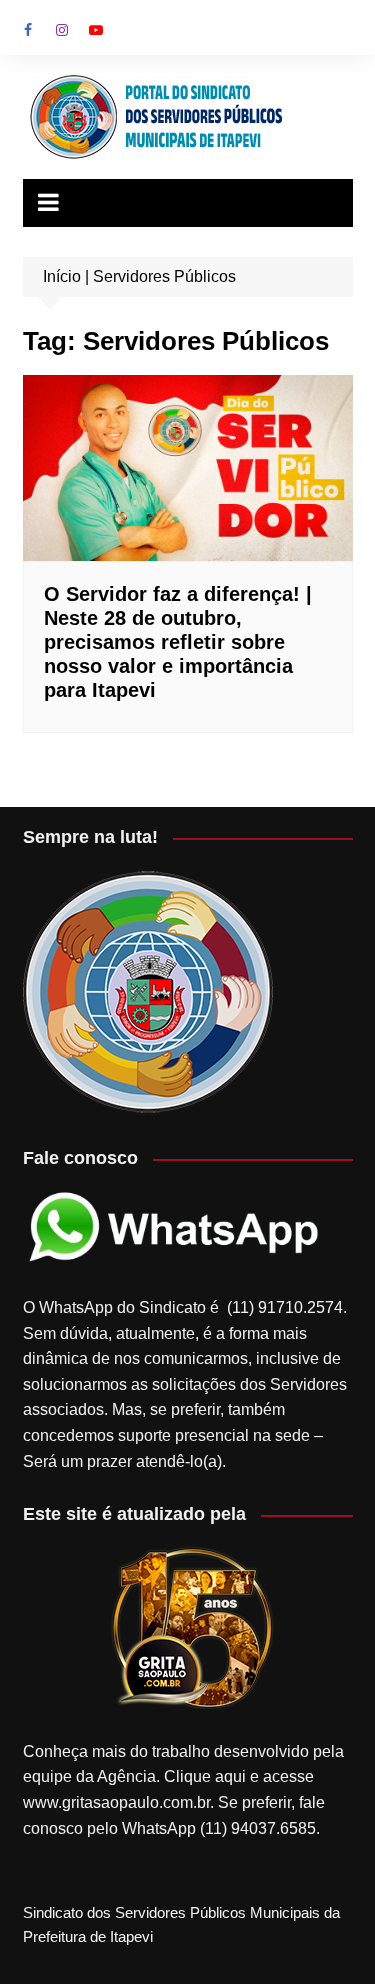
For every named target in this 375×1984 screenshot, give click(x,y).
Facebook (28, 30)
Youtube (96, 30)
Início (62, 276)
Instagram (62, 30)
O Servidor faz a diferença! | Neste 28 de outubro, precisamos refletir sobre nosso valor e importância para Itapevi (178, 642)
